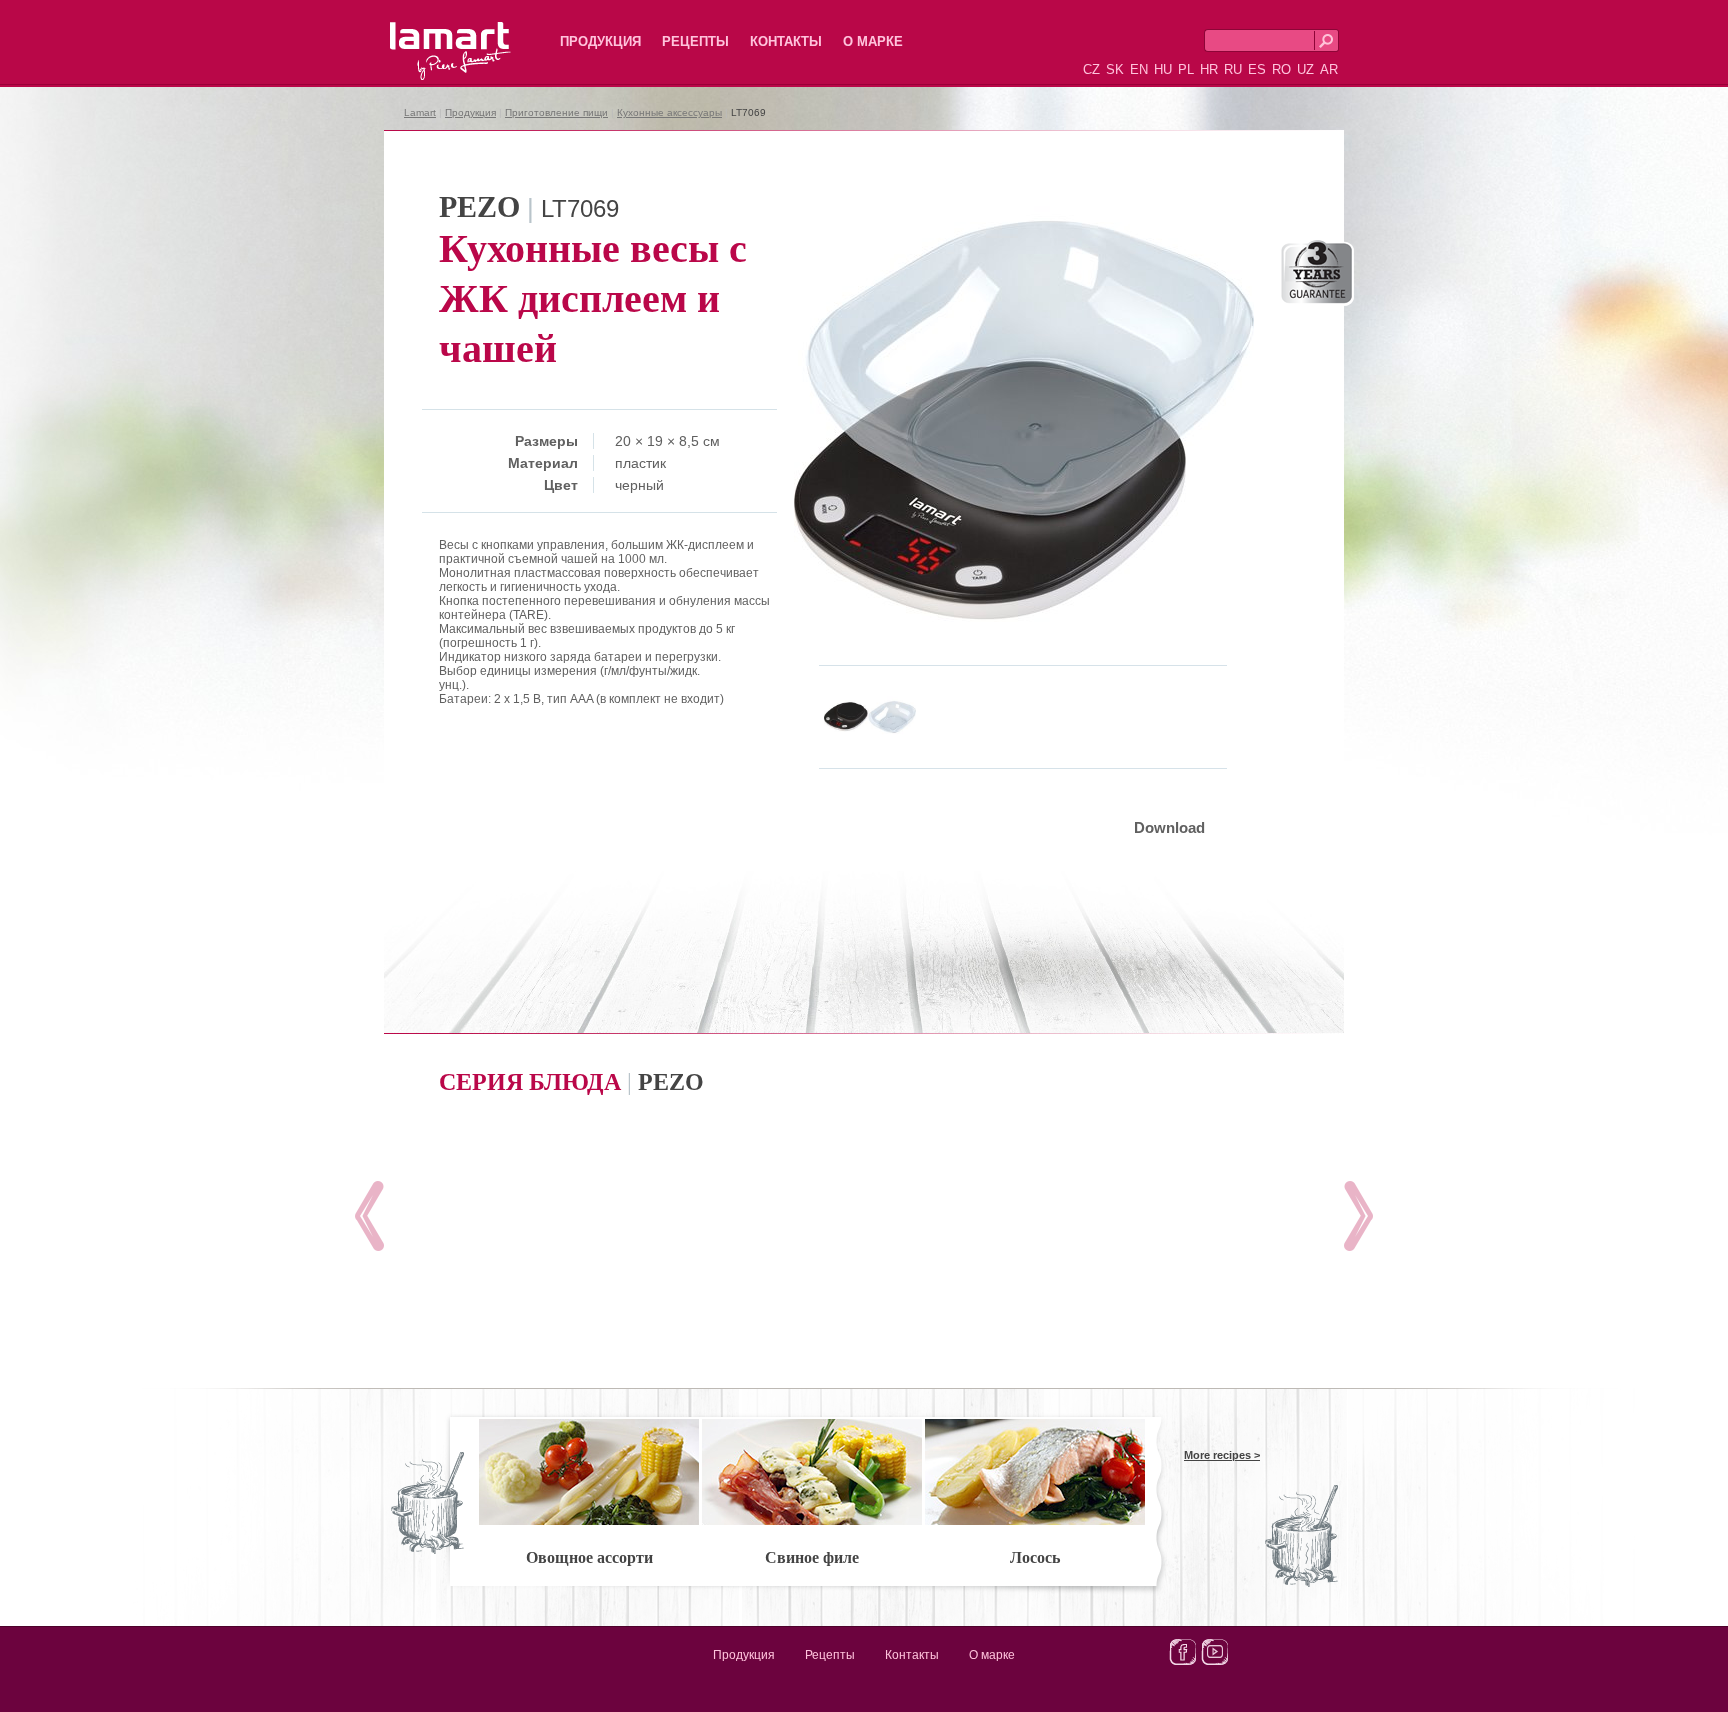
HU (1163, 69)
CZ (1091, 69)
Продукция (600, 41)
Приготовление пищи (556, 112)
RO (1281, 69)
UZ (1305, 69)
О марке (873, 41)
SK (1115, 69)
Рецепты (695, 41)
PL (1186, 69)
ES (1257, 69)
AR (1329, 69)
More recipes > (1222, 1455)
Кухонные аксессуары (669, 112)
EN (1139, 69)
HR (1209, 69)
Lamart (429, 35)
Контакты (786, 41)
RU (1233, 69)
